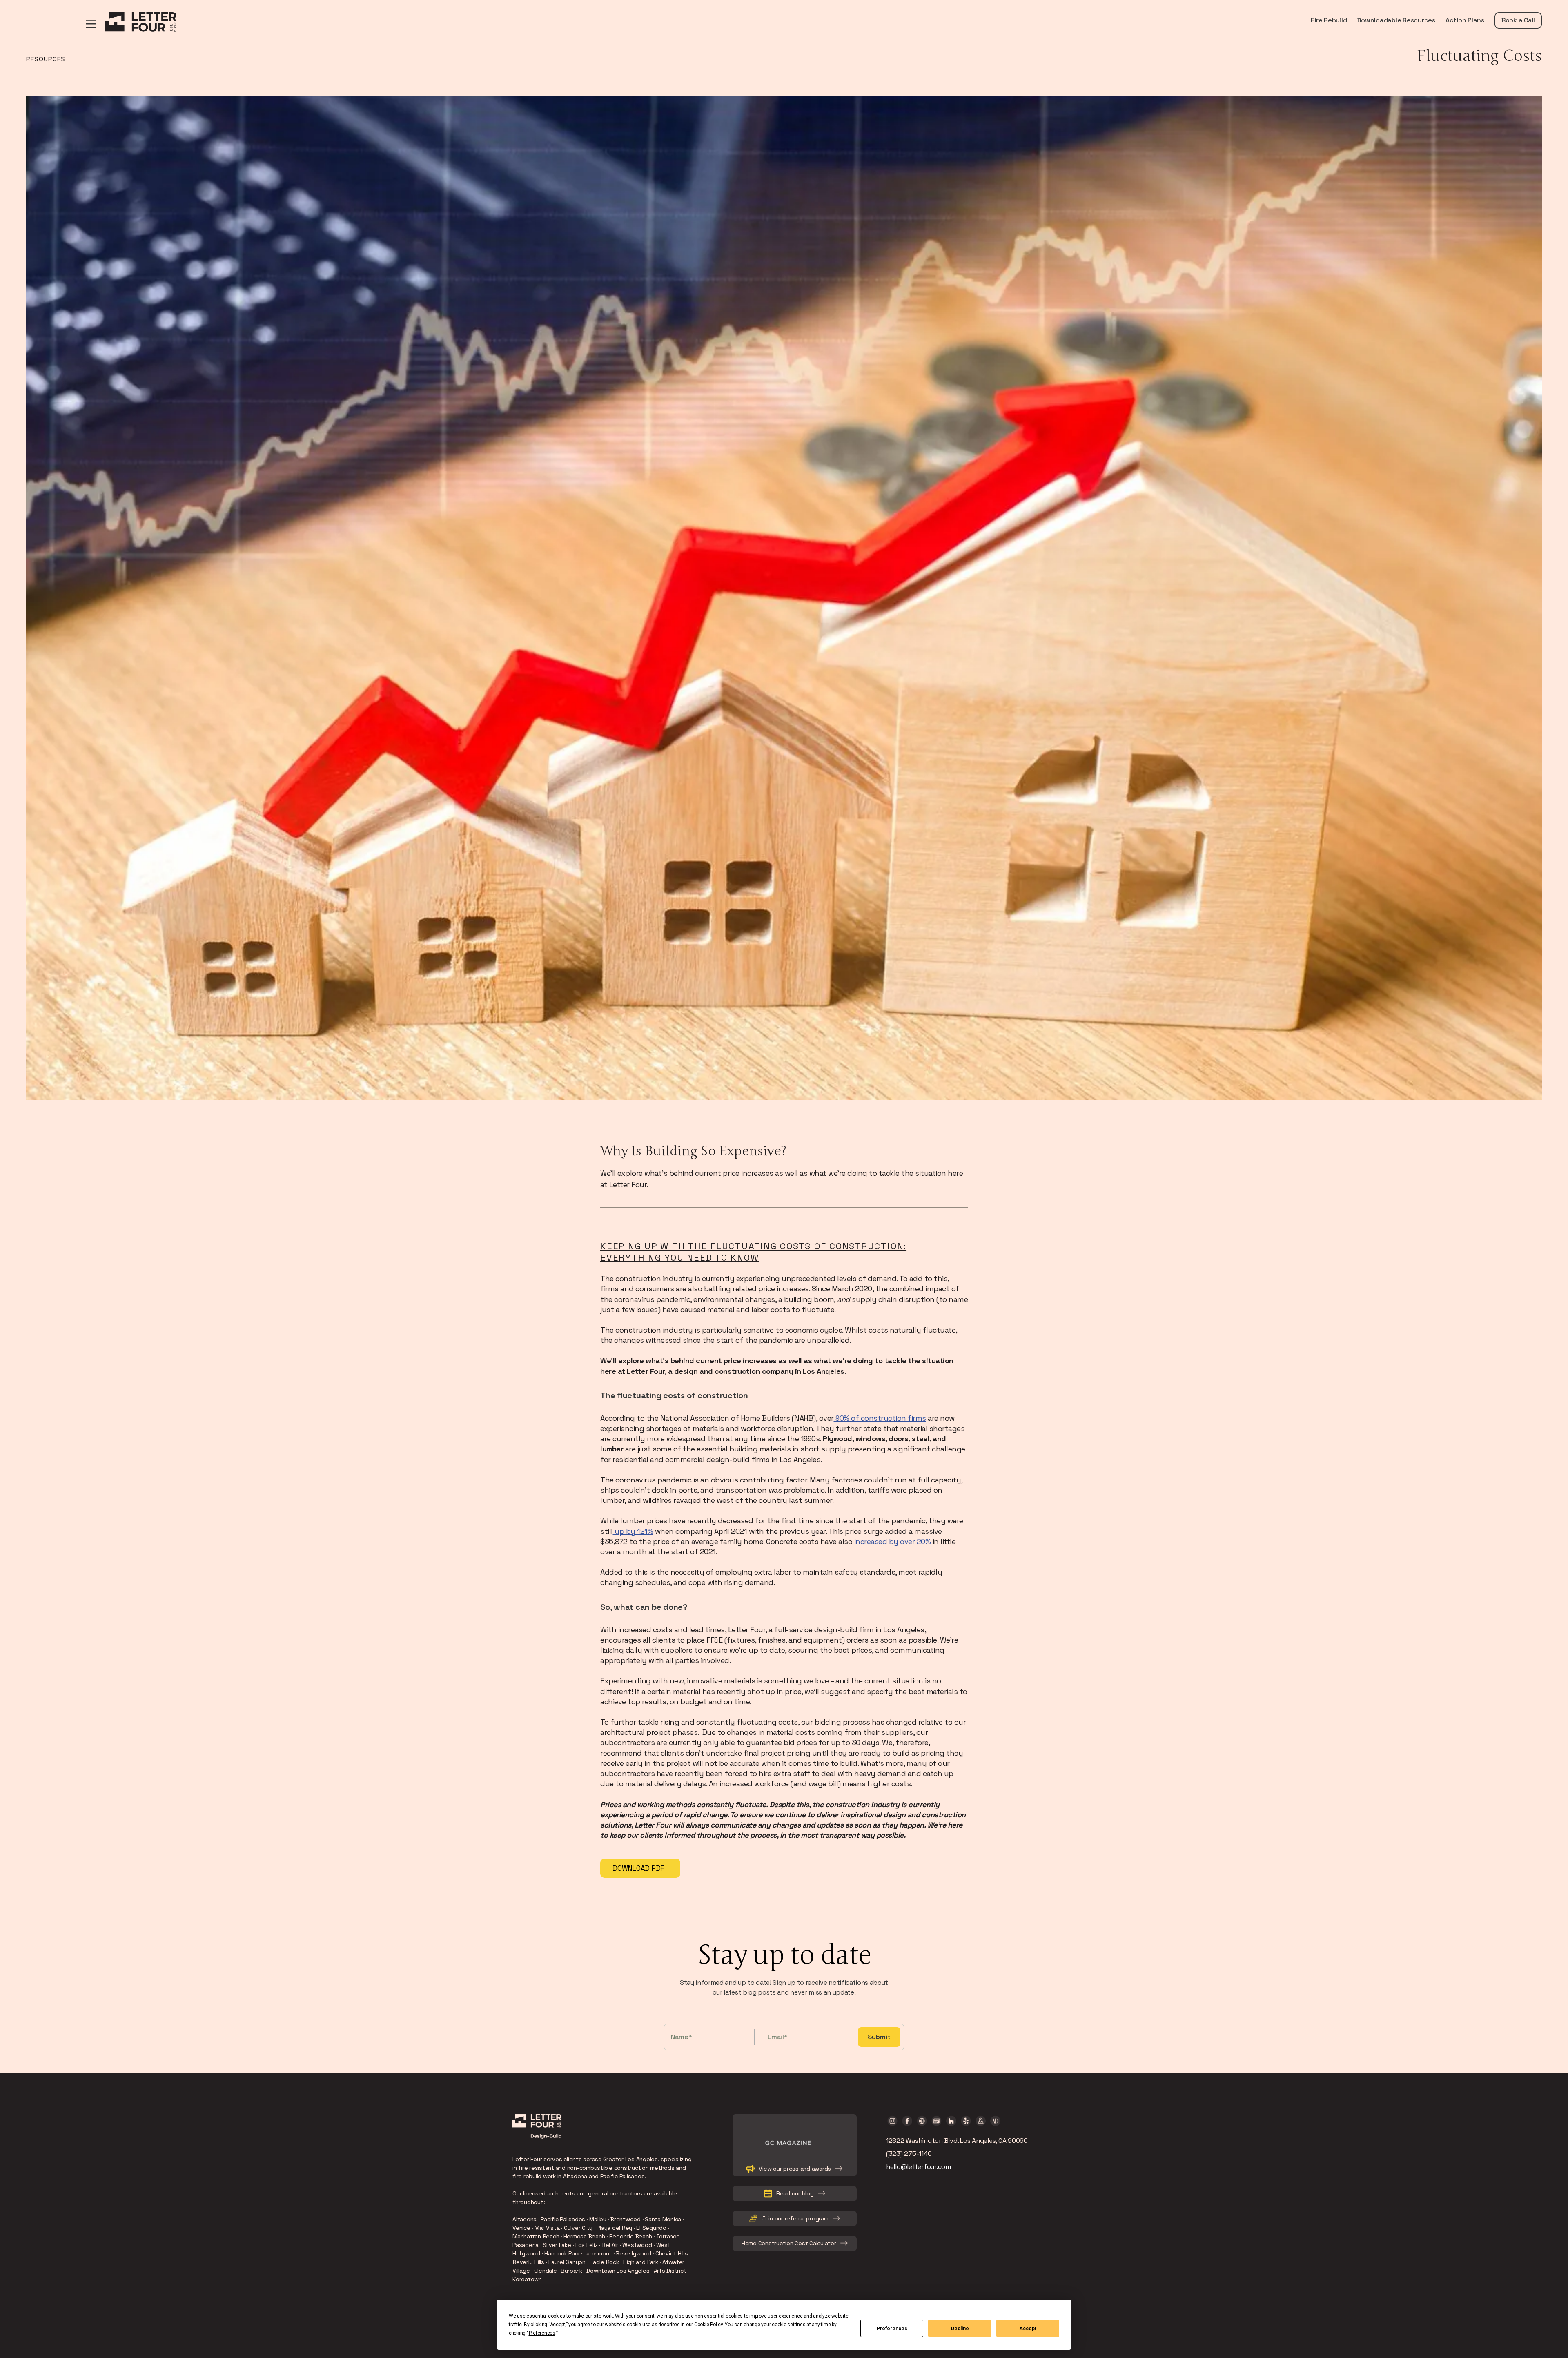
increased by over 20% (891, 1541)
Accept (1028, 2329)
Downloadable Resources (1396, 20)
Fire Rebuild (1329, 20)
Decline (960, 2329)
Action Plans (1465, 20)
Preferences (892, 2329)
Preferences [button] (542, 2333)
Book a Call (1518, 20)
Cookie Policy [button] (708, 2325)
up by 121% (633, 1531)
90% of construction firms (880, 1418)
